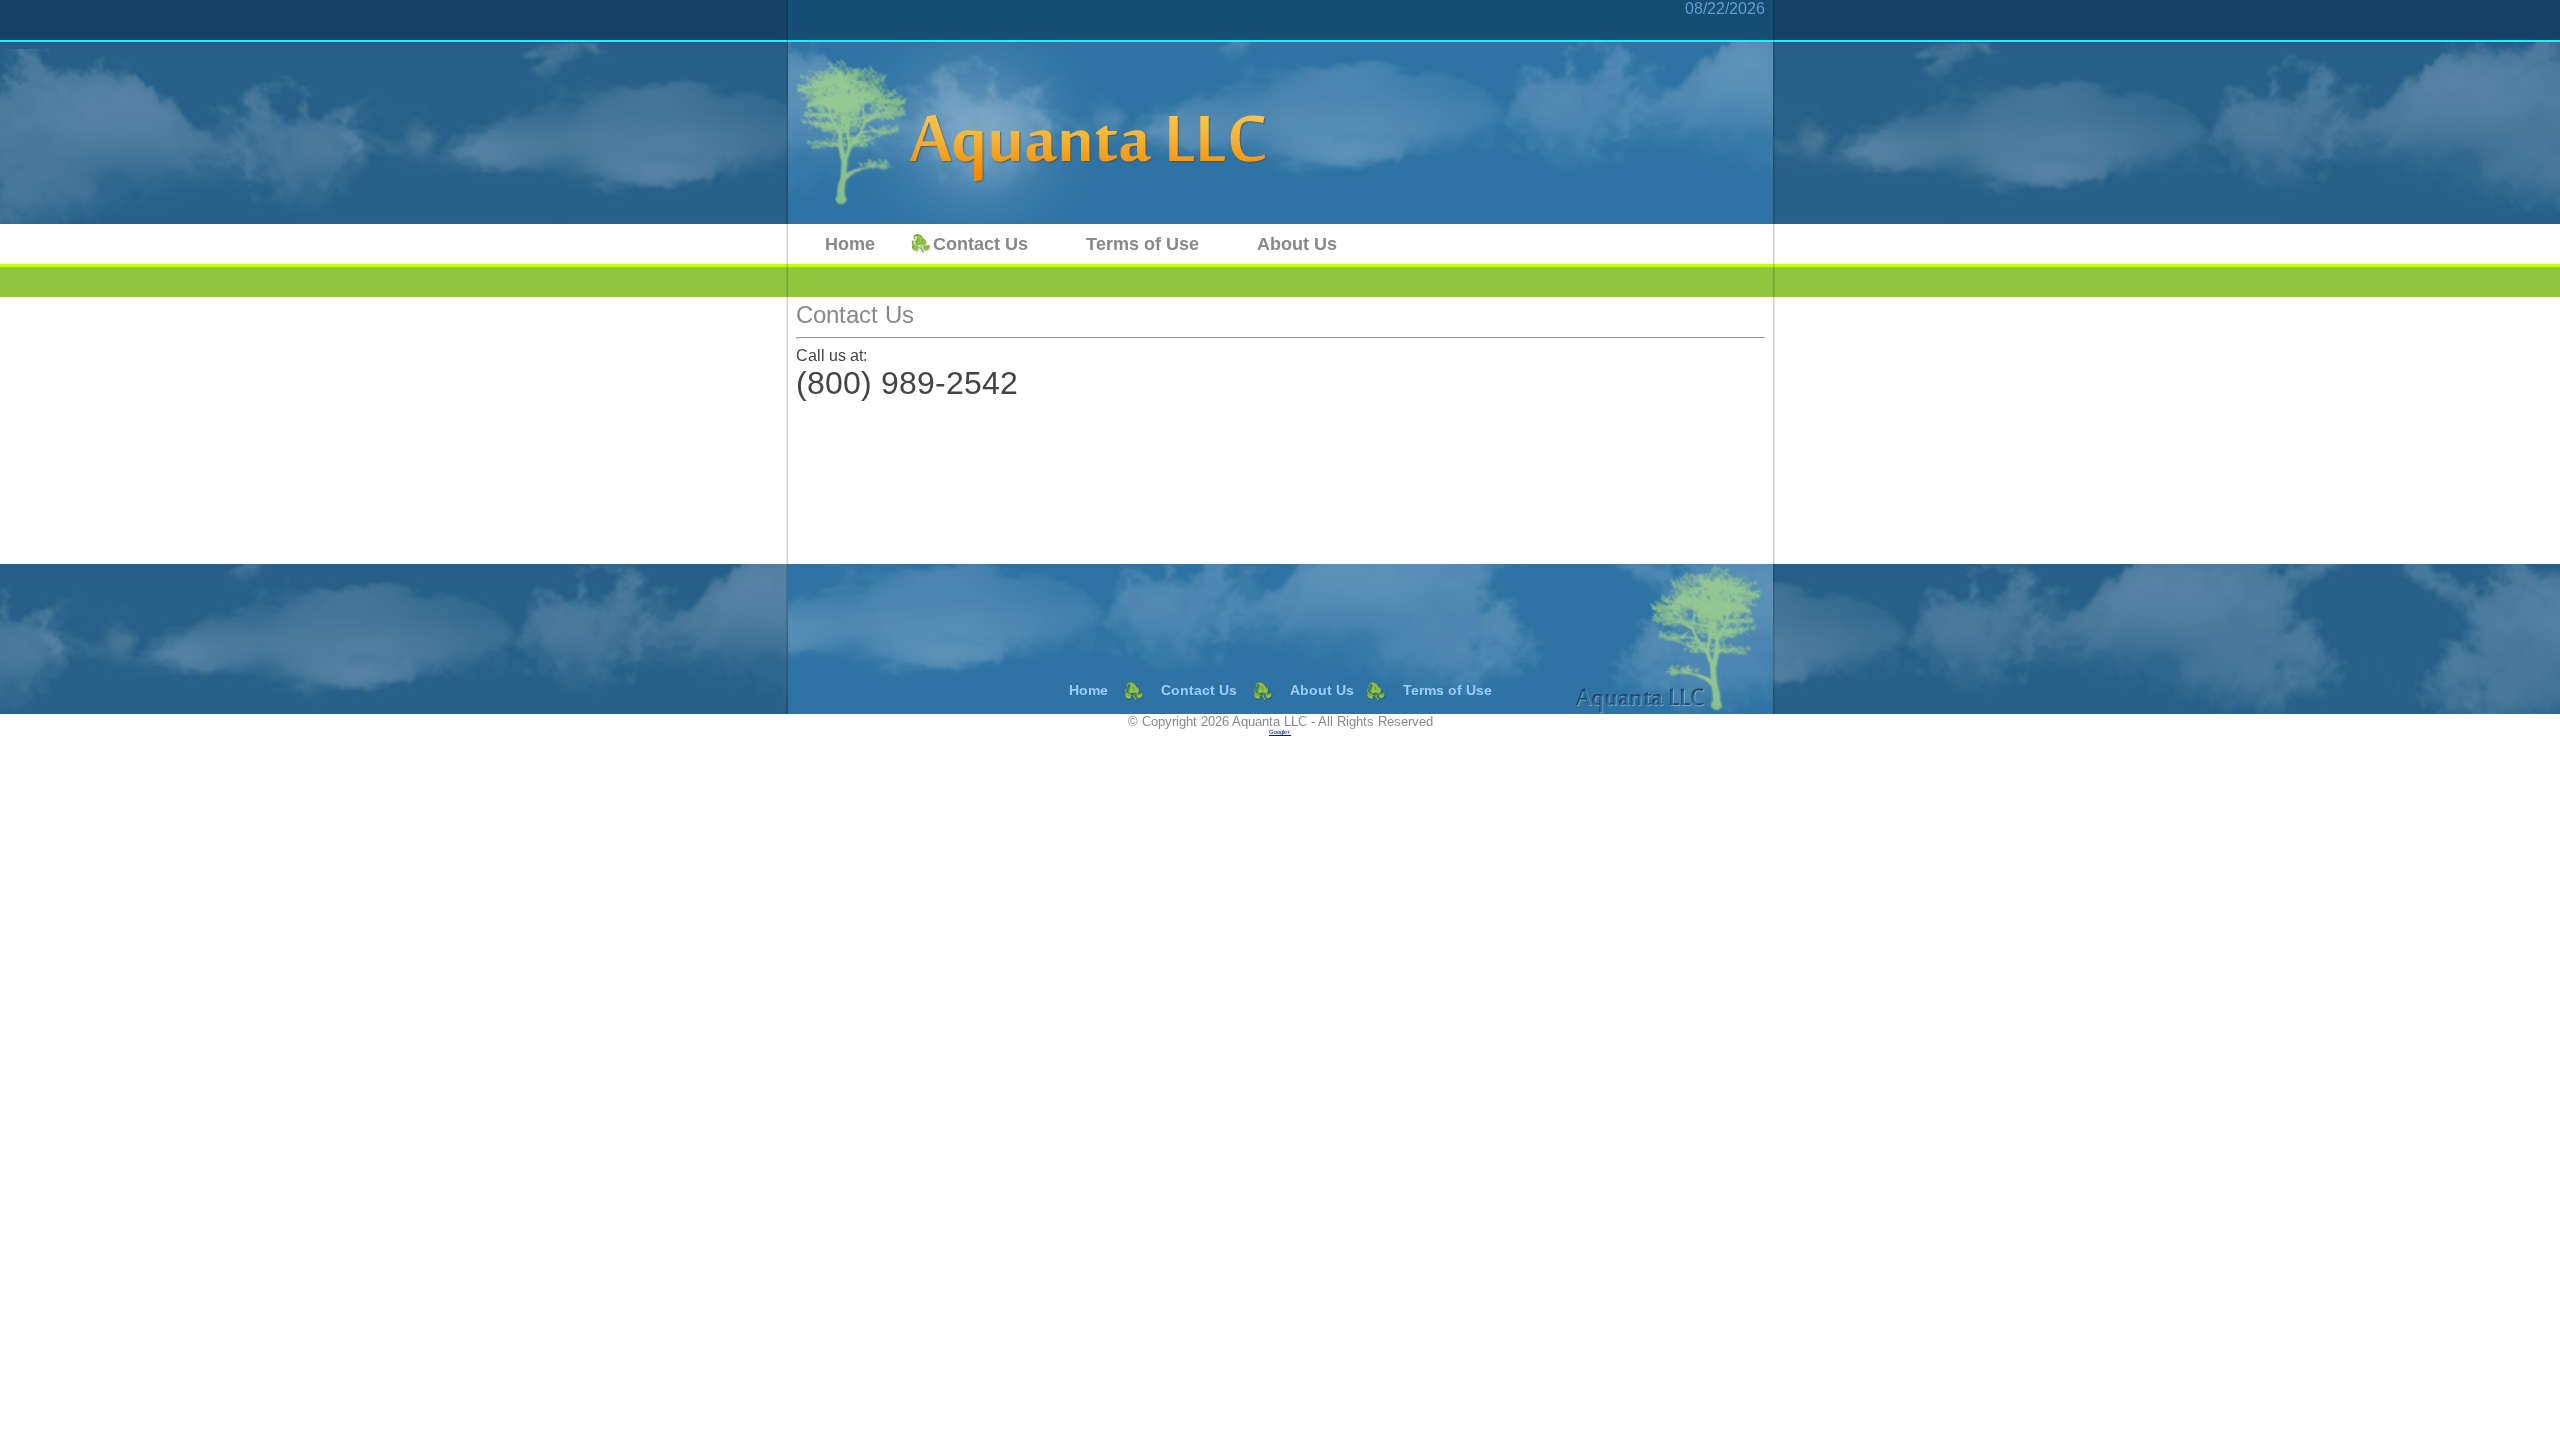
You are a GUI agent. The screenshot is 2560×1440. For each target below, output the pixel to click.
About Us (1297, 244)
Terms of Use (1142, 244)
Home (850, 244)
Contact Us (980, 244)
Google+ (1280, 732)
